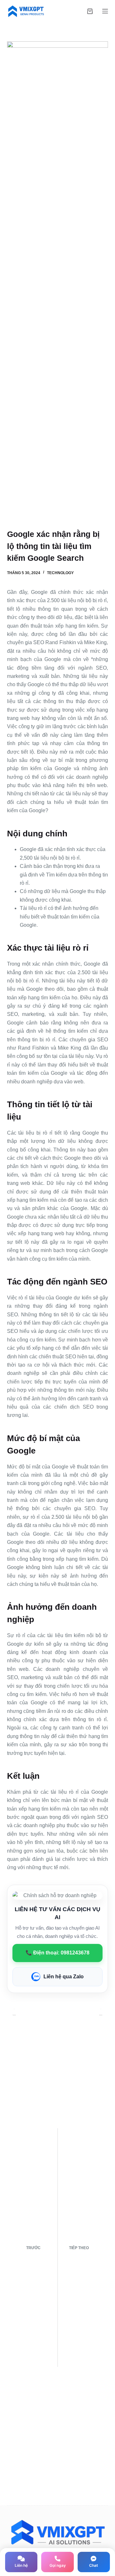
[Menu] (105, 11)
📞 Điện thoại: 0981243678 (57, 1953)
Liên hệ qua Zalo (64, 1977)
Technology (60, 573)
